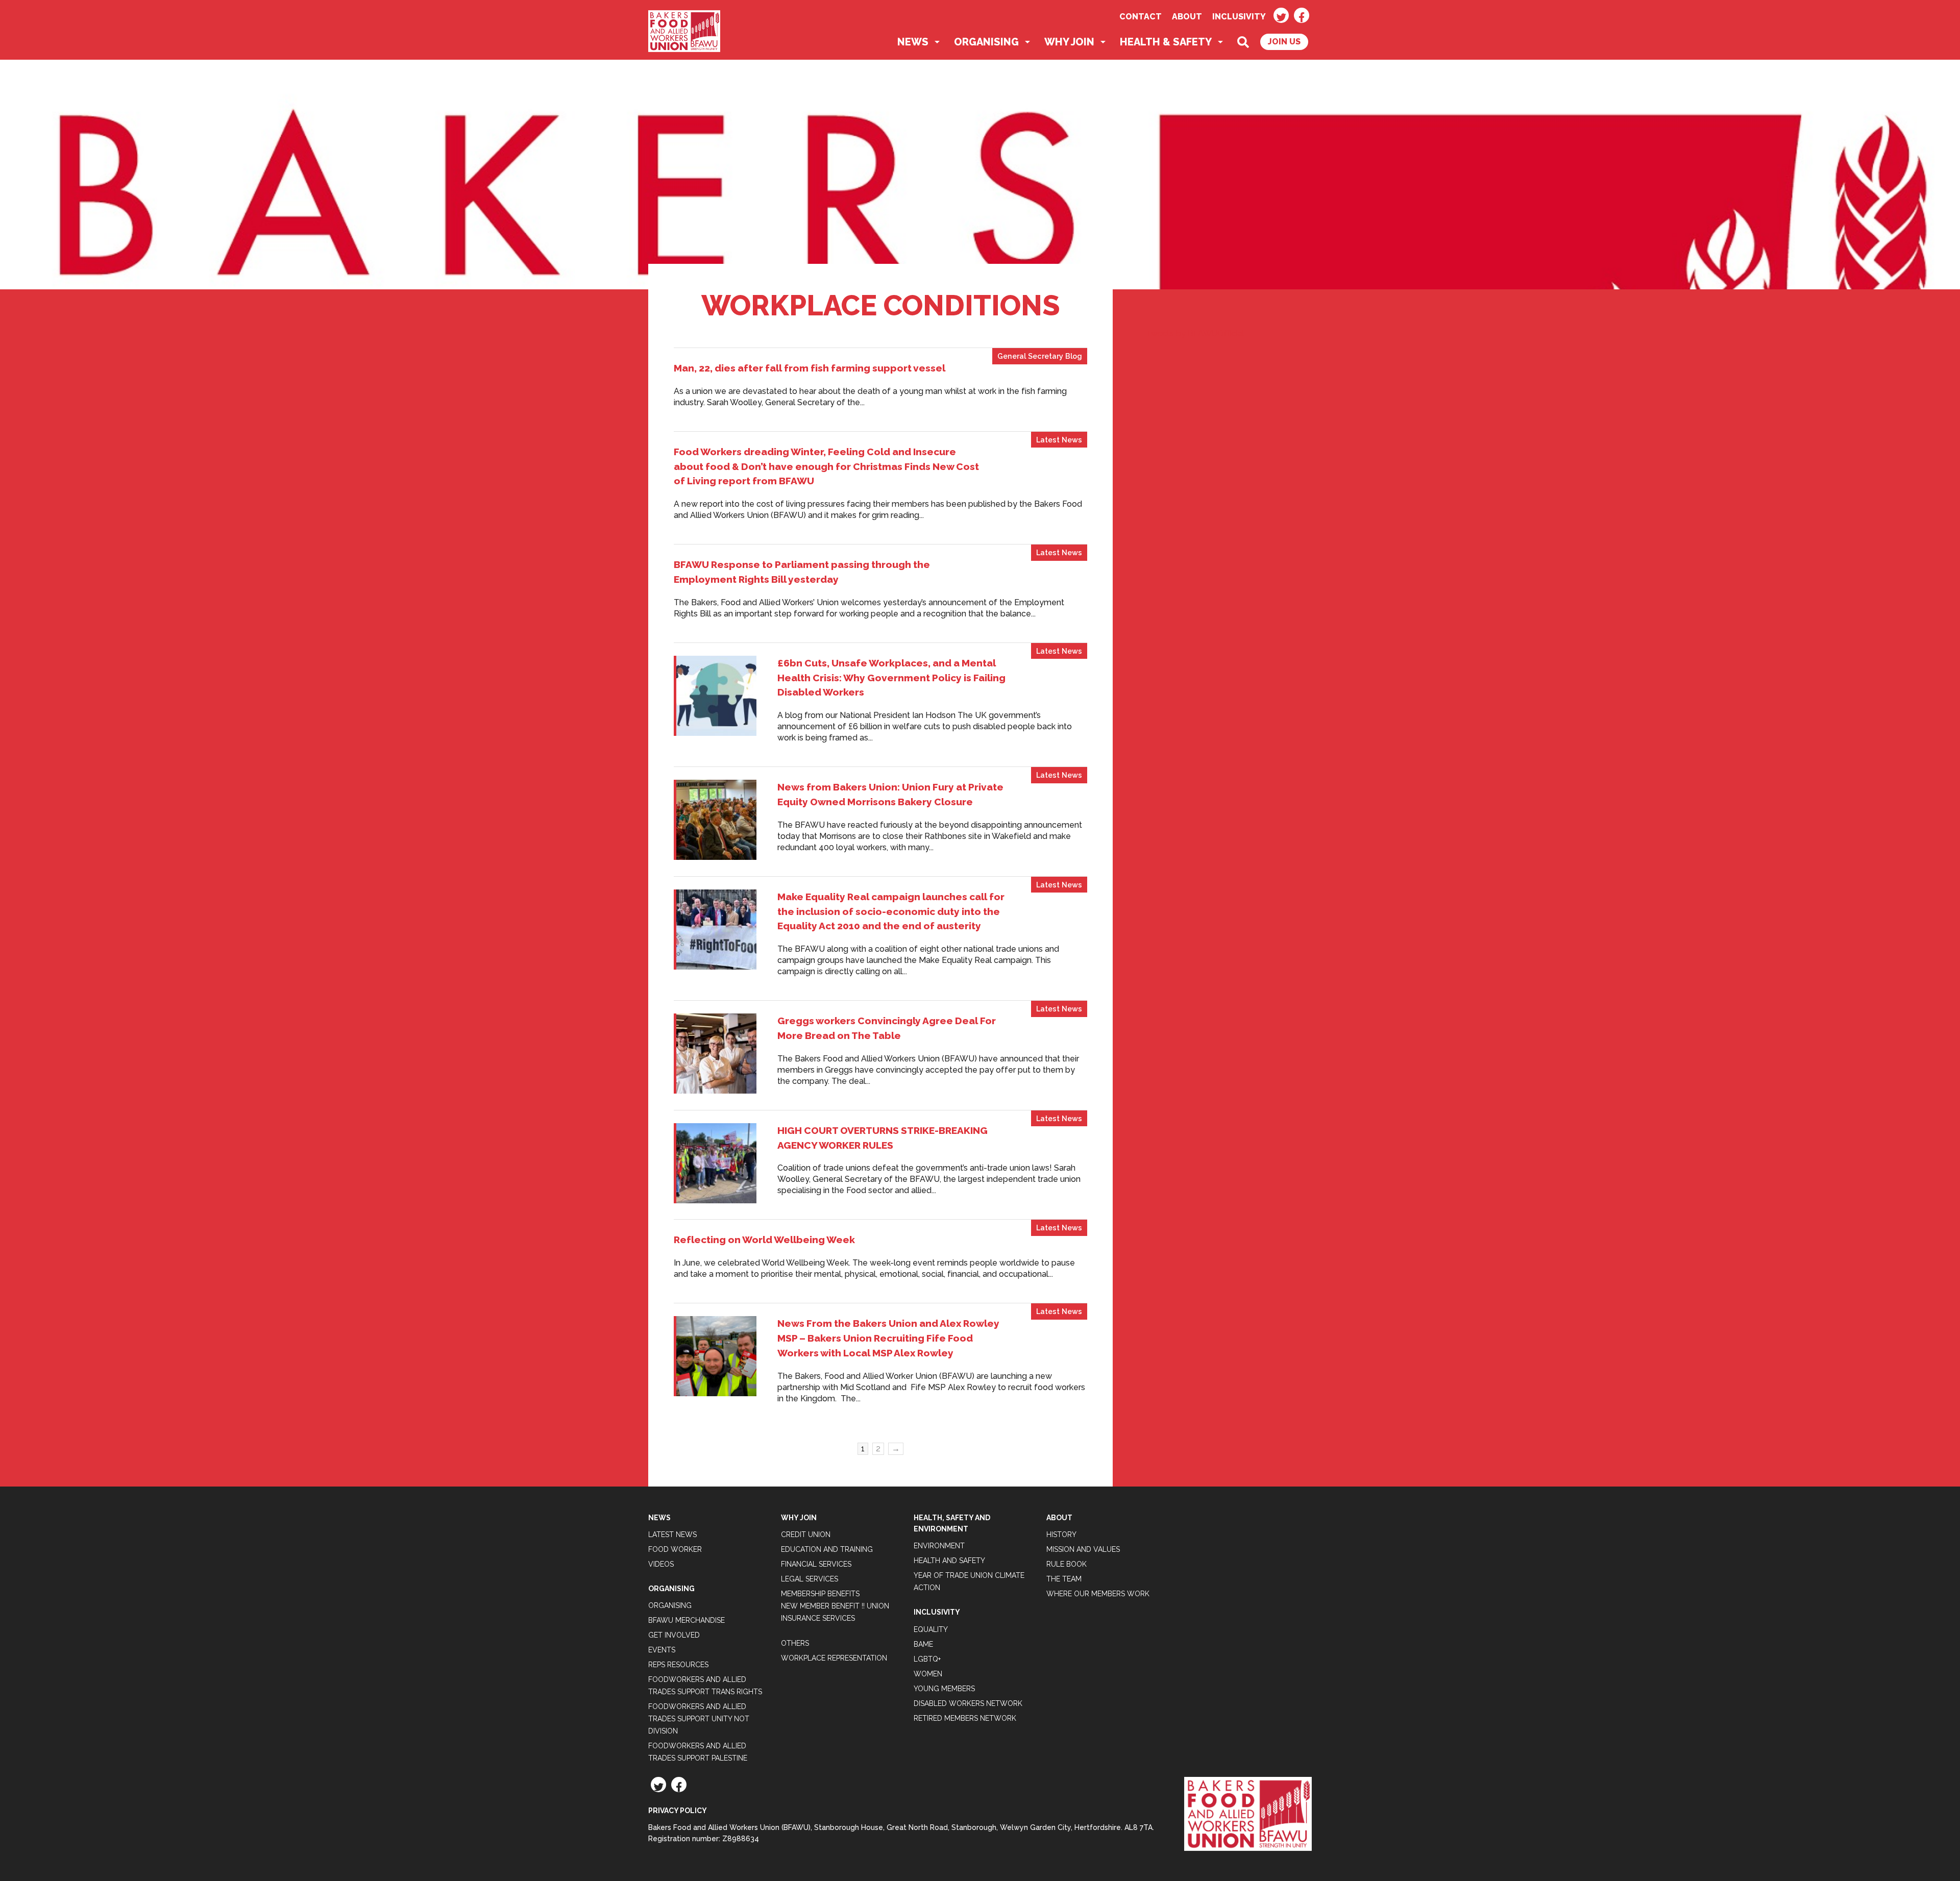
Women (928, 1674)
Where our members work (1098, 1594)
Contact (1141, 17)
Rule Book (1067, 1564)
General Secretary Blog (1040, 356)
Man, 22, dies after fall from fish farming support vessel (810, 368)
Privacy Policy (678, 1811)
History (1061, 1534)
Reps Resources (678, 1665)
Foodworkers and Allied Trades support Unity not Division (699, 1719)
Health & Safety (1166, 42)
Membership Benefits (820, 1594)
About (1187, 17)
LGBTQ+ (927, 1659)
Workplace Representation (834, 1658)
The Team (1064, 1579)
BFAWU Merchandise (687, 1620)
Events (662, 1650)
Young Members (944, 1689)
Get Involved (674, 1635)
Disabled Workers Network (968, 1703)
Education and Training (827, 1549)
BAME (923, 1644)
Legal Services (810, 1579)
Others (795, 1643)
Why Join (1069, 42)
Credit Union (806, 1534)
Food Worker (675, 1549)
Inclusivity (1239, 17)
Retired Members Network (965, 1718)
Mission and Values (1083, 1549)
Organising (986, 42)
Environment (939, 1546)
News (913, 42)
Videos (661, 1564)
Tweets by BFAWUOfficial (1195, 333)
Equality (931, 1629)
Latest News (1059, 440)
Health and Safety (949, 1561)
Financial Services (816, 1564)
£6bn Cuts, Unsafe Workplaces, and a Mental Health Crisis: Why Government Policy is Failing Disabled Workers (891, 678)
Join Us (1284, 42)
